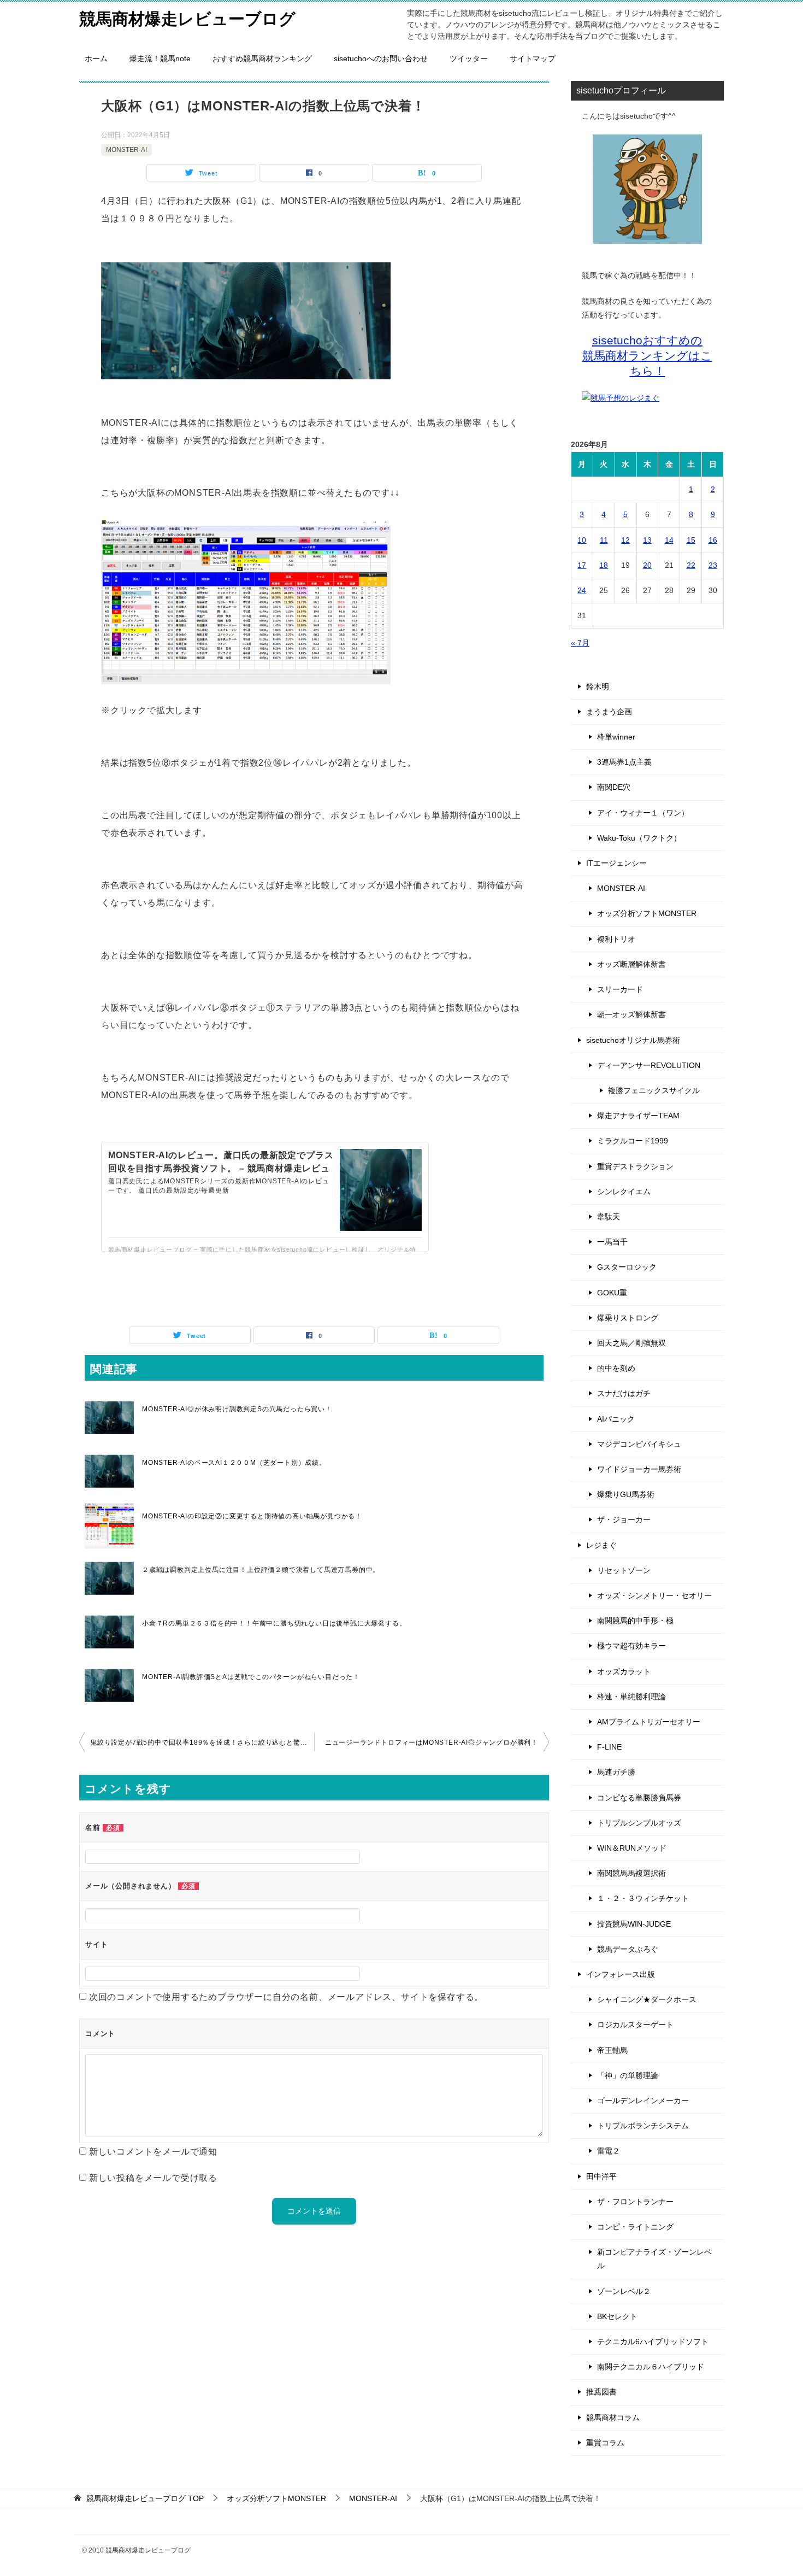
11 (604, 540)
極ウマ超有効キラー (631, 1646)
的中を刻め (616, 1368)
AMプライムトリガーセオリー (649, 1722)
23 (713, 565)
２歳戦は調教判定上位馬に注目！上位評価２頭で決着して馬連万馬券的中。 (261, 1570)
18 (604, 565)
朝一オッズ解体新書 (631, 1014)
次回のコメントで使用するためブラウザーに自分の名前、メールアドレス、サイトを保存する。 (286, 1997)
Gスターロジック (627, 1267)
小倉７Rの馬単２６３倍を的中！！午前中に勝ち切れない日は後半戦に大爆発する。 (274, 1623)
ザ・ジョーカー (624, 1519)
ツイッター (469, 58)
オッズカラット (624, 1671)
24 (582, 590)
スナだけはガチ (624, 1393)
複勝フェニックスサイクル (654, 1090)
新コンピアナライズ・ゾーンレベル (654, 2259)
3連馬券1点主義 (624, 762)
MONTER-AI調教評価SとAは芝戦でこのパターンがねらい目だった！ (251, 1677)
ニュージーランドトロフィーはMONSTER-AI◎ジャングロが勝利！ (432, 1742)
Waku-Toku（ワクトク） (639, 838)
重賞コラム (605, 2443)
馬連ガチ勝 (616, 1772)
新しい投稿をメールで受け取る (153, 2178)
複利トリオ (616, 939)
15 (691, 540)
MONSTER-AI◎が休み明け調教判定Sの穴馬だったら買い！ (237, 1409)
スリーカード (620, 989)
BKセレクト (617, 2316)
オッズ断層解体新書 (631, 964)
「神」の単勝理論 (628, 2075)
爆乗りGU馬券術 (626, 1494)
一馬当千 (612, 1242)
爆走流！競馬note (160, 58)
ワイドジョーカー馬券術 (639, 1469)
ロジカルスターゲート (635, 2025)
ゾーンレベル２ (624, 2291)
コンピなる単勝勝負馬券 (639, 1798)
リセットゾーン (624, 1570)
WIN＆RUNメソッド (632, 1848)
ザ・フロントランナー (635, 2202)
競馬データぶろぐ (628, 1949)
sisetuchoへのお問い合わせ (381, 58)
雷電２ (609, 2151)
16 (713, 540)
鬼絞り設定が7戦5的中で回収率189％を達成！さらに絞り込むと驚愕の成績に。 (202, 1742)
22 (691, 565)
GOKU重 (612, 1293)
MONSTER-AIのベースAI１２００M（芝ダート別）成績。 (234, 1463)
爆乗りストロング (628, 1318)
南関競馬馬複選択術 (631, 1873)
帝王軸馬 (612, 2050)
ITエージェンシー (616, 863)
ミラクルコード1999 (633, 1141)
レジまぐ (601, 1545)
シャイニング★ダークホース (647, 1999)
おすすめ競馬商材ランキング (262, 58)
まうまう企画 (609, 712)
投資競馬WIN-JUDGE (634, 1924)
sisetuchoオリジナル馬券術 (633, 1040)
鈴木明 (598, 686)
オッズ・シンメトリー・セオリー (654, 1595)
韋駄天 (609, 1217)
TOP (145, 2498)
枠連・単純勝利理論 (631, 1697)
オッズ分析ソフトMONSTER (647, 913)
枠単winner (616, 737)
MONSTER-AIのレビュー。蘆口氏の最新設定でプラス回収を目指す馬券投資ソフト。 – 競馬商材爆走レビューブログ (221, 1168)
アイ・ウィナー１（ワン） (643, 813)
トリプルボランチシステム (643, 2126)
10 (582, 540)
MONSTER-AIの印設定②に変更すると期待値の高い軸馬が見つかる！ (252, 1516)
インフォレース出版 (621, 1974)
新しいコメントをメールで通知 (153, 2152)
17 (582, 565)
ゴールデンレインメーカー (643, 2100)
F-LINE (609, 1747)
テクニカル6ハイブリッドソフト (653, 2342)
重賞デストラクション (635, 1166)
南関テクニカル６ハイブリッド (651, 2367)
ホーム (96, 58)
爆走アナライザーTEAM (638, 1116)
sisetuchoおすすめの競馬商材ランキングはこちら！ (647, 356)
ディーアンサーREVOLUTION (649, 1065)
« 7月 (580, 643)
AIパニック (616, 1419)
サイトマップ (533, 58)
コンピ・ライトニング (635, 2227)
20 (647, 565)
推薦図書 (601, 2392)
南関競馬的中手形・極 (635, 1621)
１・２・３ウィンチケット (643, 1898)
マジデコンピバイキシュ (639, 1444)
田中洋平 (601, 2176)
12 (625, 540)
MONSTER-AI (126, 150)
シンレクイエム (624, 1192)
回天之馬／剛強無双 (631, 1343)
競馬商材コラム (613, 2417)
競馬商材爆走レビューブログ (187, 19)
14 (669, 540)
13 (647, 540)
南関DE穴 (614, 787)
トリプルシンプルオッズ (639, 1823)
